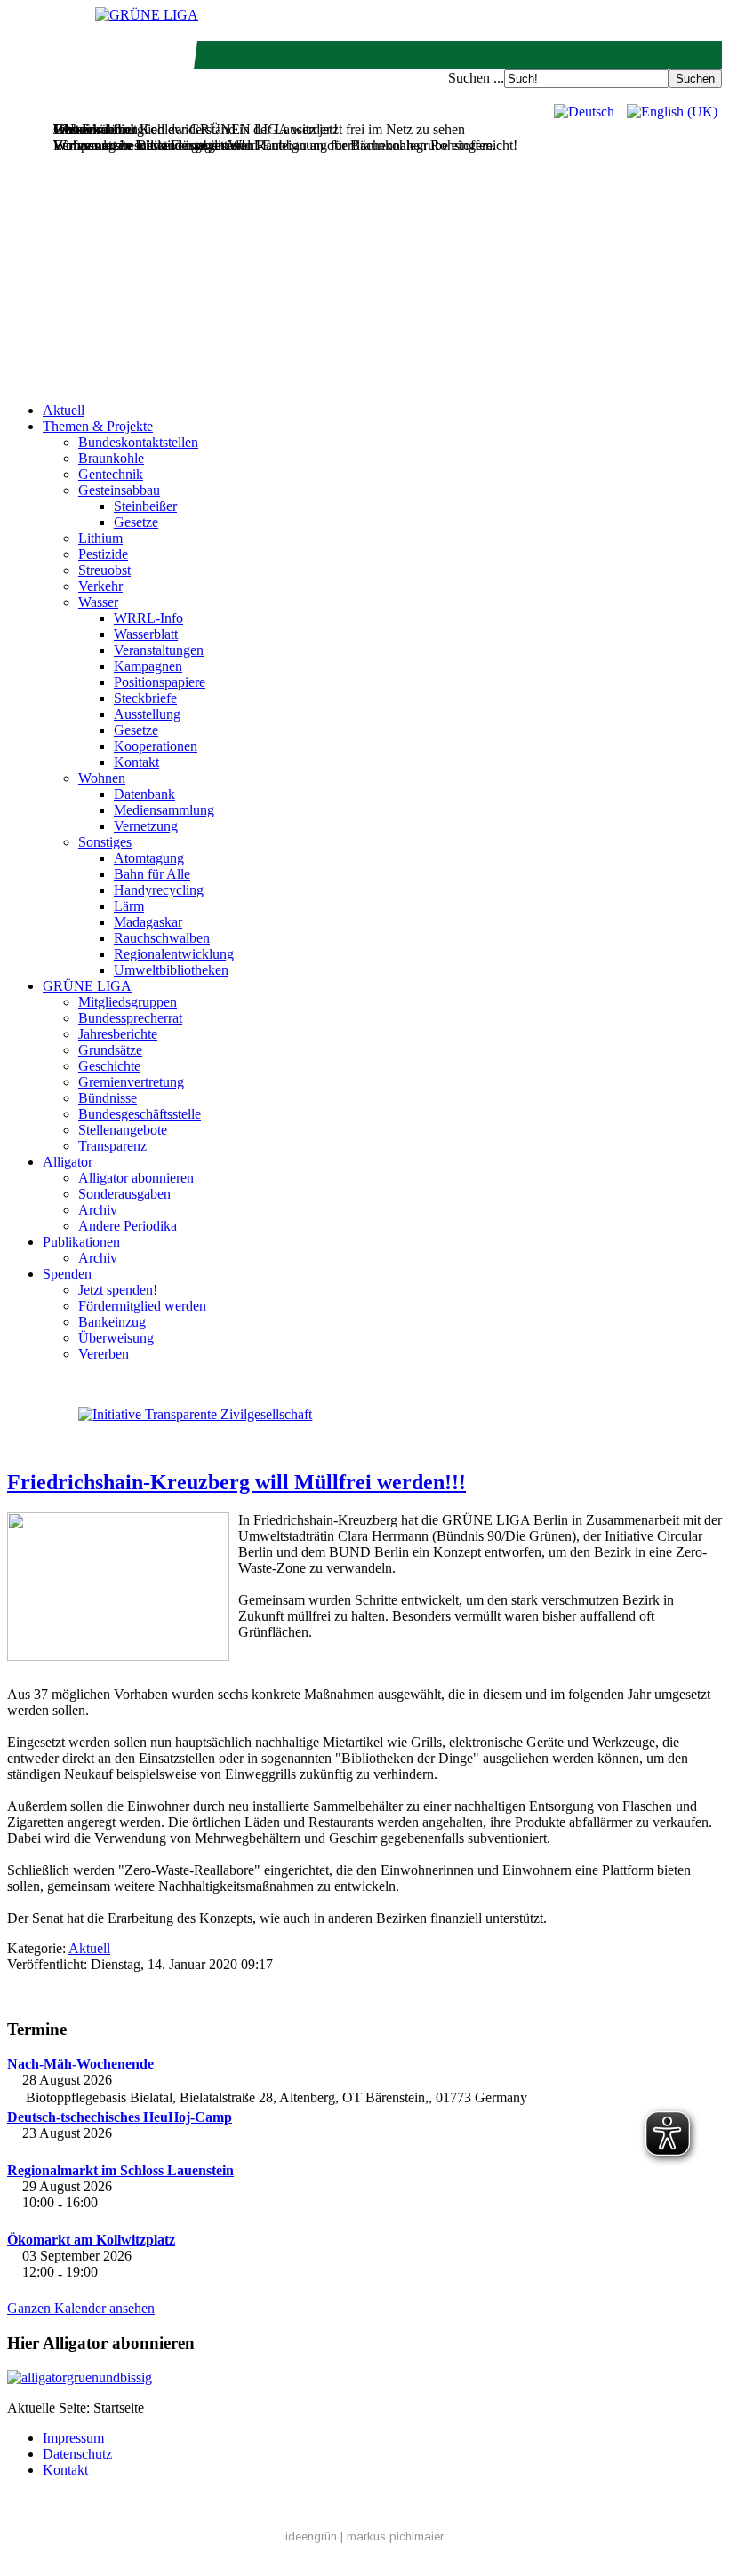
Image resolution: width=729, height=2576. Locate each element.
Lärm (129, 906)
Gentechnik (111, 474)
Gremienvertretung (131, 1082)
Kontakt (136, 762)
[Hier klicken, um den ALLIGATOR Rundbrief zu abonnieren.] (364, 2378)
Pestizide (103, 554)
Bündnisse (108, 1098)
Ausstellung (147, 714)
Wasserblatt (146, 634)
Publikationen (81, 1242)
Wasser (98, 602)
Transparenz (112, 1146)
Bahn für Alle (152, 874)
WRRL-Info (148, 618)
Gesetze (136, 522)
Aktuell (64, 410)
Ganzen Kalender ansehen (81, 2308)
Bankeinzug (112, 1322)
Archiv (98, 1210)
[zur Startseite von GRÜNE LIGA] (147, 15)
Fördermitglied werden (142, 1306)
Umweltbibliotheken (171, 970)
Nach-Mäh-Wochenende (80, 2064)
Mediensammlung (164, 810)
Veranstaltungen (159, 650)
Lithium (100, 538)
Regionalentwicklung (174, 954)
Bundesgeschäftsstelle (140, 1114)
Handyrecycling (159, 890)
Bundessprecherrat (130, 1018)
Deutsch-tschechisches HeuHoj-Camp (120, 2117)
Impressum (73, 2438)
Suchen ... (476, 78)
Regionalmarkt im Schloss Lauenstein (120, 2170)
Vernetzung (146, 826)
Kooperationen (156, 746)
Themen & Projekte (98, 426)
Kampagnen (148, 666)
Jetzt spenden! (118, 1290)
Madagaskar (148, 922)
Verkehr (100, 586)
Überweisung (116, 1338)
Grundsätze (110, 1050)
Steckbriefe (145, 698)
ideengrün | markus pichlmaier (364, 2536)
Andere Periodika (128, 1226)
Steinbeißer (145, 506)
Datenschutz (77, 2454)
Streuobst (104, 570)
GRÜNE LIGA (87, 986)
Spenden (67, 1274)
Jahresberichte (118, 1034)
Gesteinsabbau (119, 490)
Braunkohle (111, 458)
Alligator (68, 1162)
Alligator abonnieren (136, 1178)
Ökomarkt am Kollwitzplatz (91, 2240)
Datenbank (144, 794)
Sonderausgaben (124, 1194)
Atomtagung (149, 858)
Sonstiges (105, 842)
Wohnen (102, 778)
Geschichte (109, 1066)
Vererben (104, 1354)
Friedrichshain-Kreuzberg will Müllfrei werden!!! (236, 1482)
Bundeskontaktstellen (138, 442)
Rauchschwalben (162, 938)
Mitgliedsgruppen (128, 1002)
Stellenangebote (123, 1130)
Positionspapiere (160, 682)
